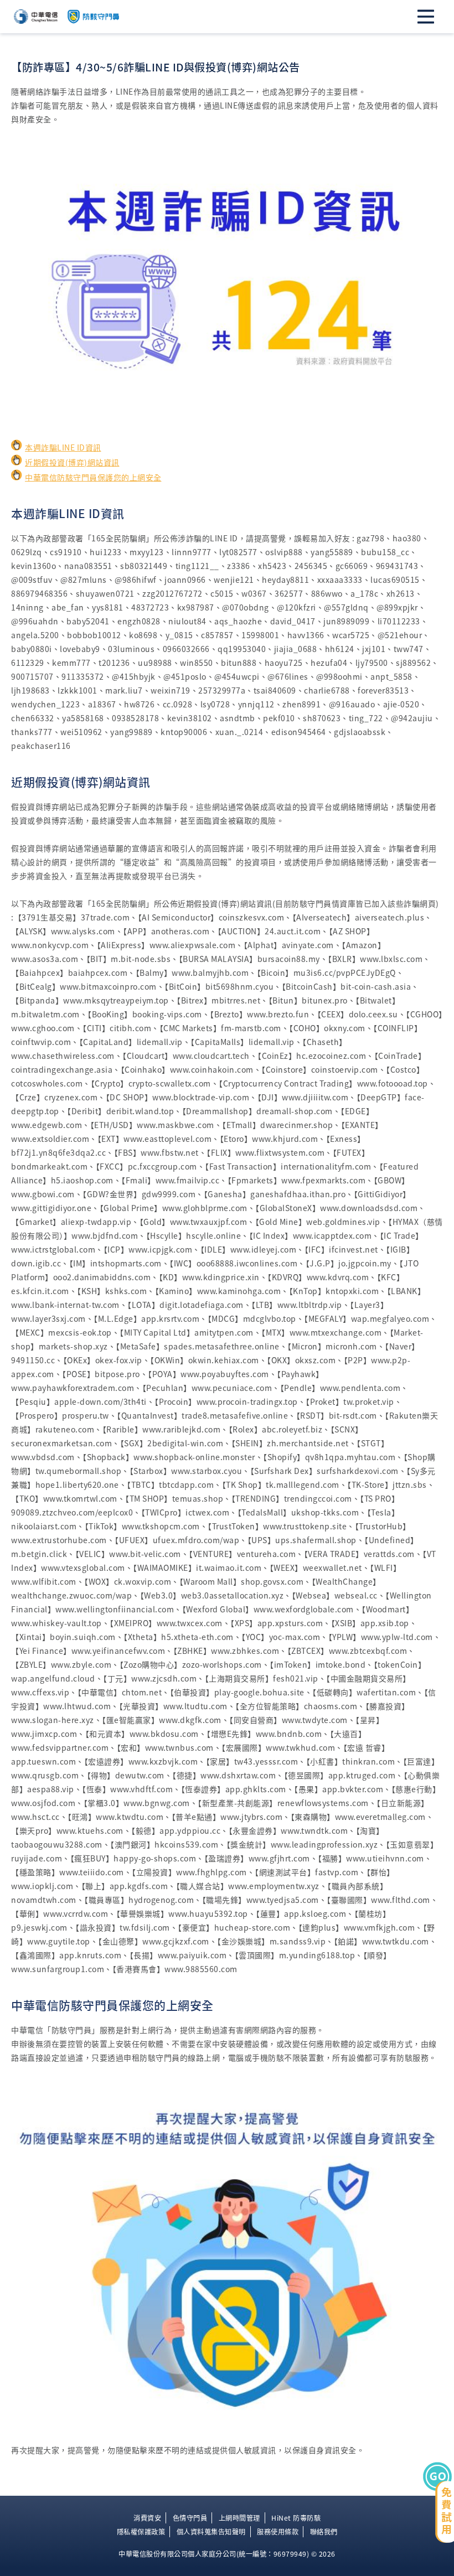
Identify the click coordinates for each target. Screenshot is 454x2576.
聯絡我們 (324, 2532)
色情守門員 (190, 2518)
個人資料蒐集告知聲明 (211, 2532)
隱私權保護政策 (141, 2532)
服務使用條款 (278, 2532)
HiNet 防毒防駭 (296, 2518)
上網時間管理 (239, 2518)
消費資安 (147, 2518)
